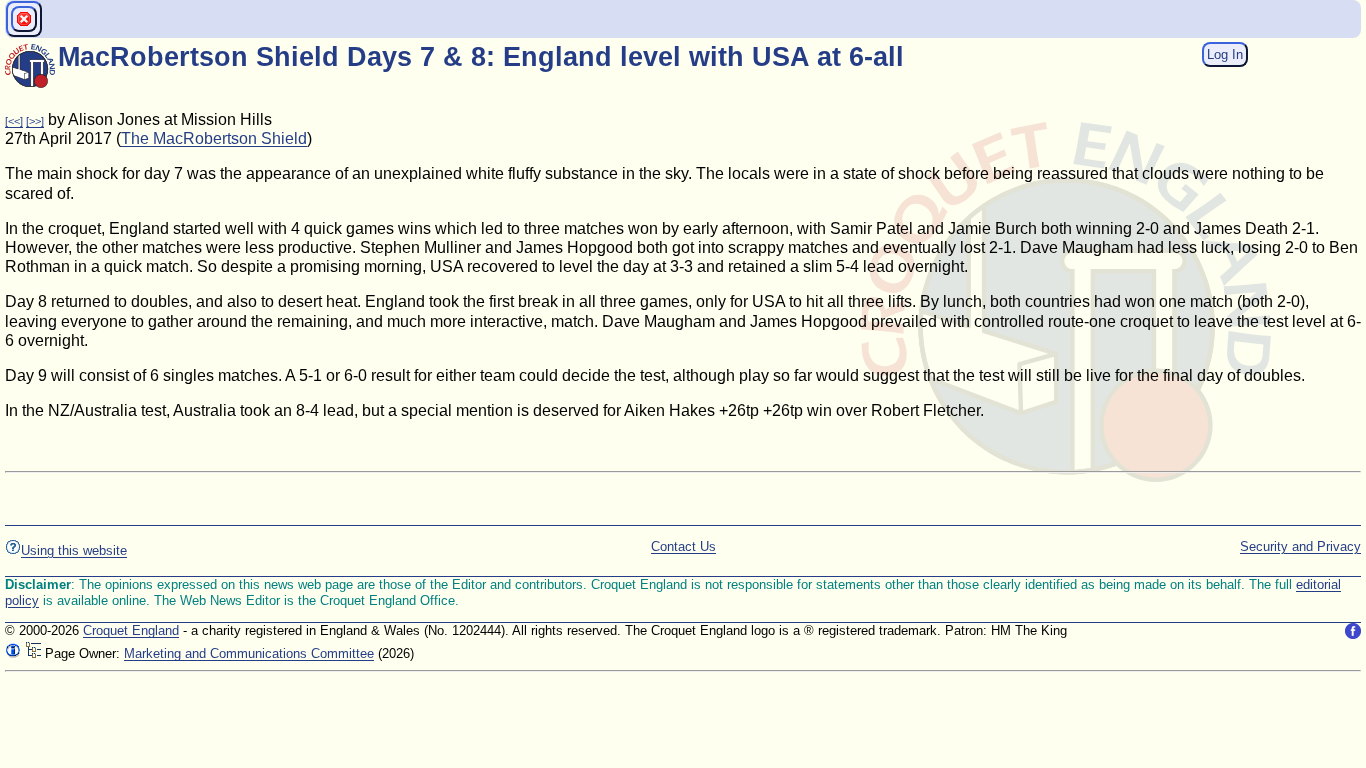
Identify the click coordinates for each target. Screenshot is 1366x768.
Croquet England (131, 630)
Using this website (74, 550)
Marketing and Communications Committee (249, 653)
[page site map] (33, 653)
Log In (1225, 54)
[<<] (14, 121)
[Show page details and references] (13, 653)
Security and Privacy (1300, 546)
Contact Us (683, 546)
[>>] (35, 121)
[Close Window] (24, 19)
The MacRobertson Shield (214, 138)
